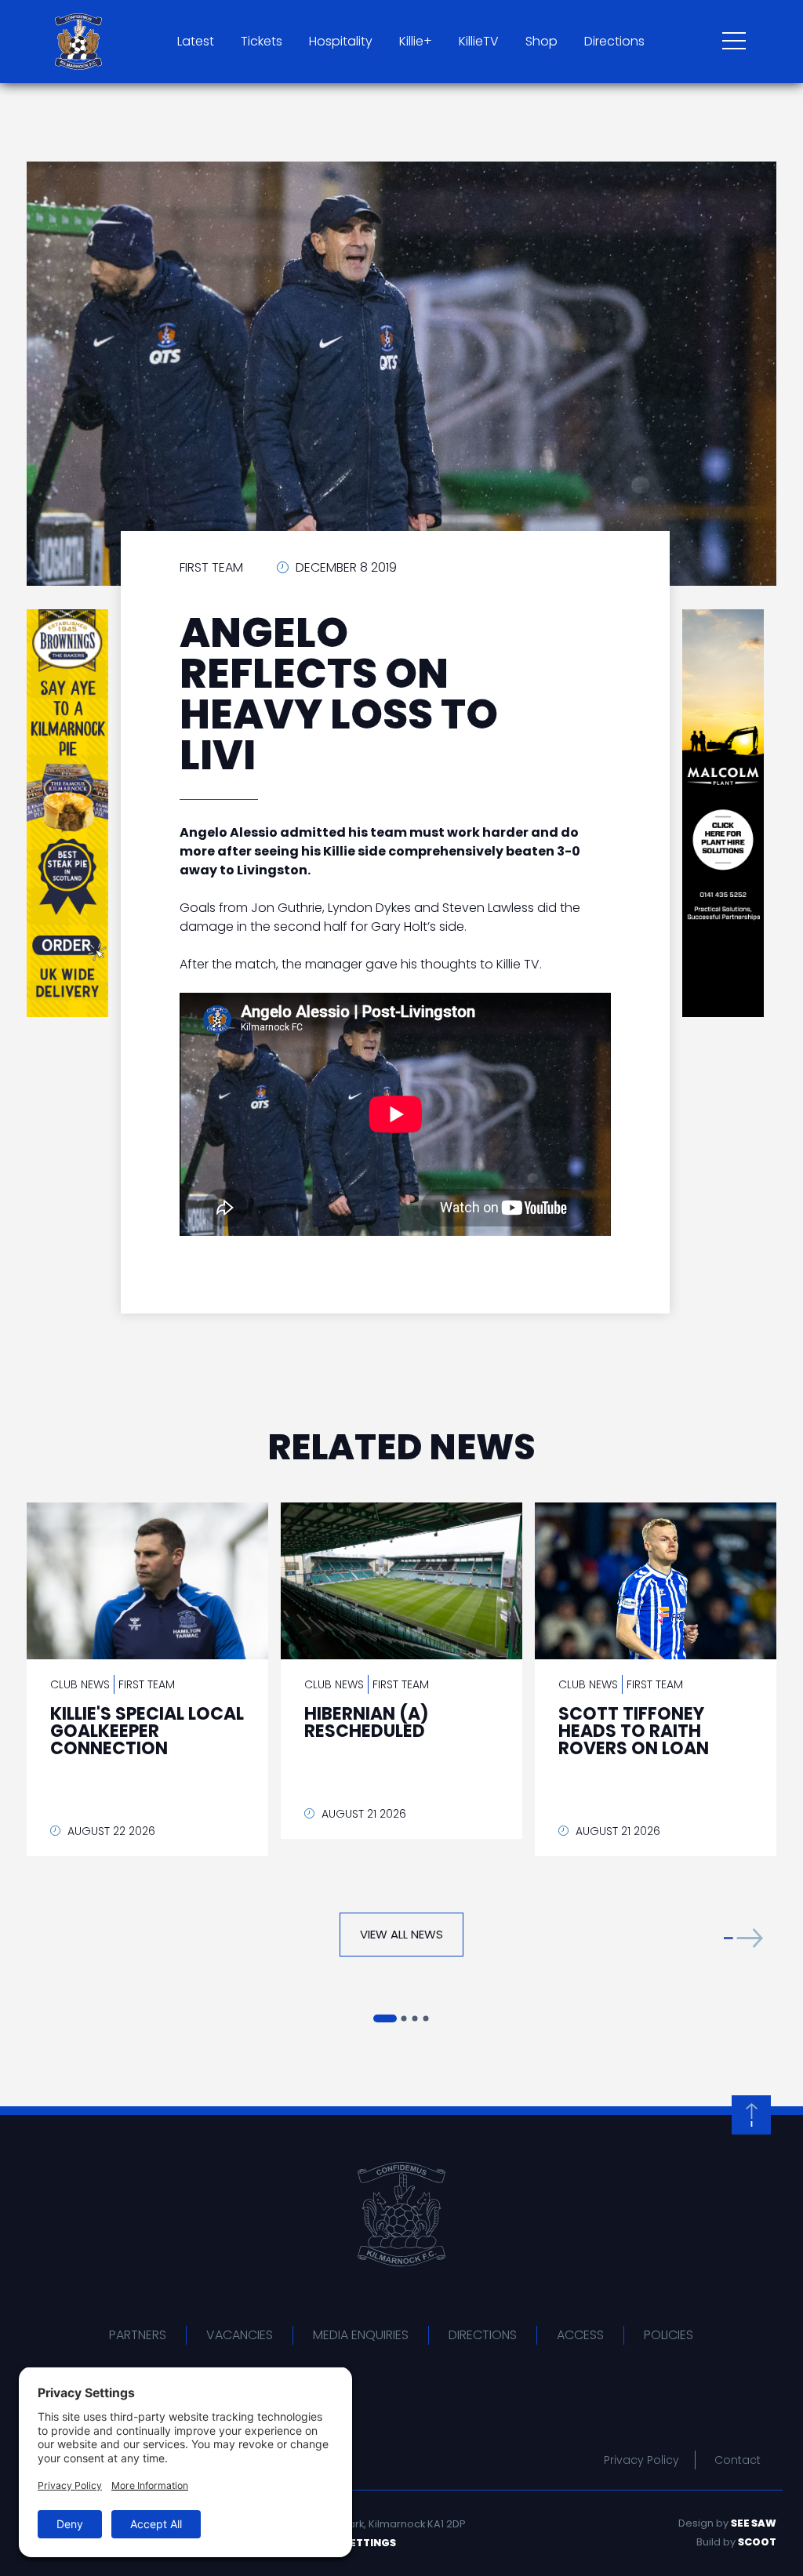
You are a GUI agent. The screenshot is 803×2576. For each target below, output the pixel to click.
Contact (738, 2460)
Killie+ (416, 41)
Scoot (757, 2542)
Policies (669, 2335)
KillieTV (479, 41)
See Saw (754, 2523)
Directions (614, 41)
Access (580, 2335)
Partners (138, 2335)
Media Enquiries (361, 2335)
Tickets (262, 41)
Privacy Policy (641, 2460)
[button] (743, 1938)
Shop (541, 41)
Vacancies (240, 2335)
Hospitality (341, 41)
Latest (196, 41)
